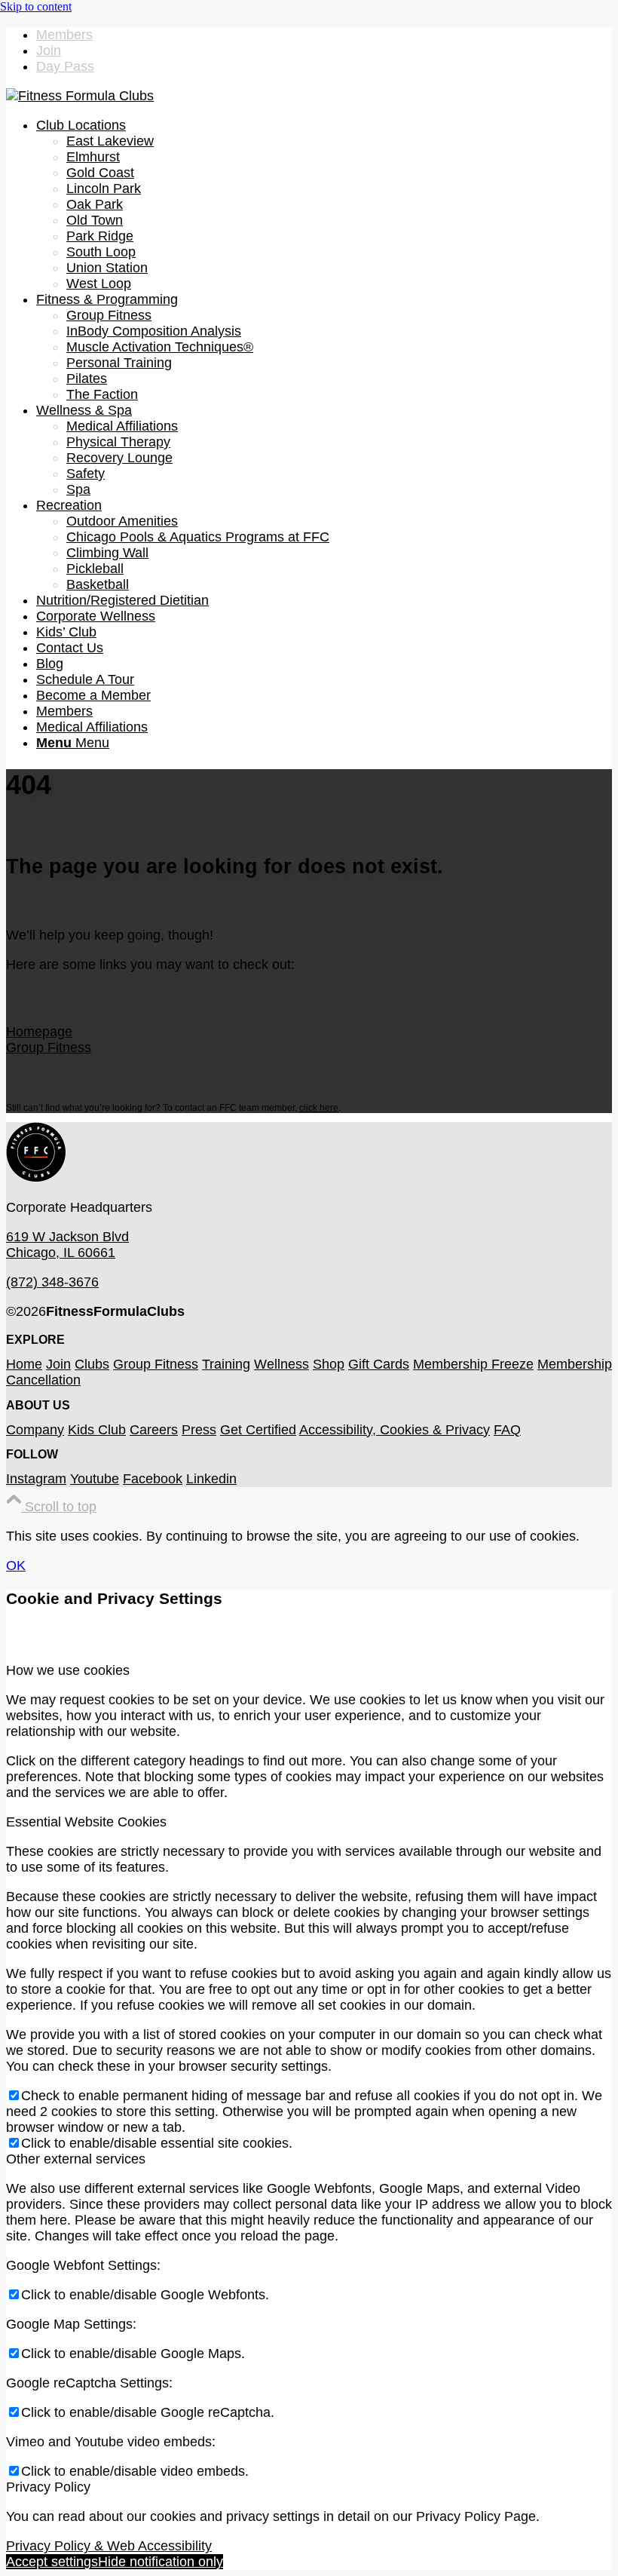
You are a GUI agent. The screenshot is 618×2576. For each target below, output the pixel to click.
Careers (154, 1430)
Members (64, 35)
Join (49, 51)
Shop (329, 1364)
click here (319, 1108)
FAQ (507, 1430)
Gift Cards (379, 1364)
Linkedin (211, 1479)
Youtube (95, 1479)
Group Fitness (49, 1047)
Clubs (92, 1364)
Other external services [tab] (76, 2159)
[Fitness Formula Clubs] (80, 96)
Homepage (39, 1032)
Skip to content (36, 6)
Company (35, 1430)
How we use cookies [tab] (68, 1670)
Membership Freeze (473, 1364)
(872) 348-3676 (52, 1282)
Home (24, 1364)
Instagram (36, 1479)
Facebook (153, 1479)
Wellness (281, 1364)
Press (199, 1430)
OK (16, 1566)
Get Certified (258, 1430)
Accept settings (52, 2562)
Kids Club (97, 1430)
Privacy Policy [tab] (48, 2487)
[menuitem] (324, 35)
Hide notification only (161, 2562)
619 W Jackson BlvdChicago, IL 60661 (67, 1245)
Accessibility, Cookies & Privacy (395, 1430)
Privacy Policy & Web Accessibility (109, 2546)
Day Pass (65, 66)
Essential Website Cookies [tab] (86, 1822)
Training (226, 1364)
